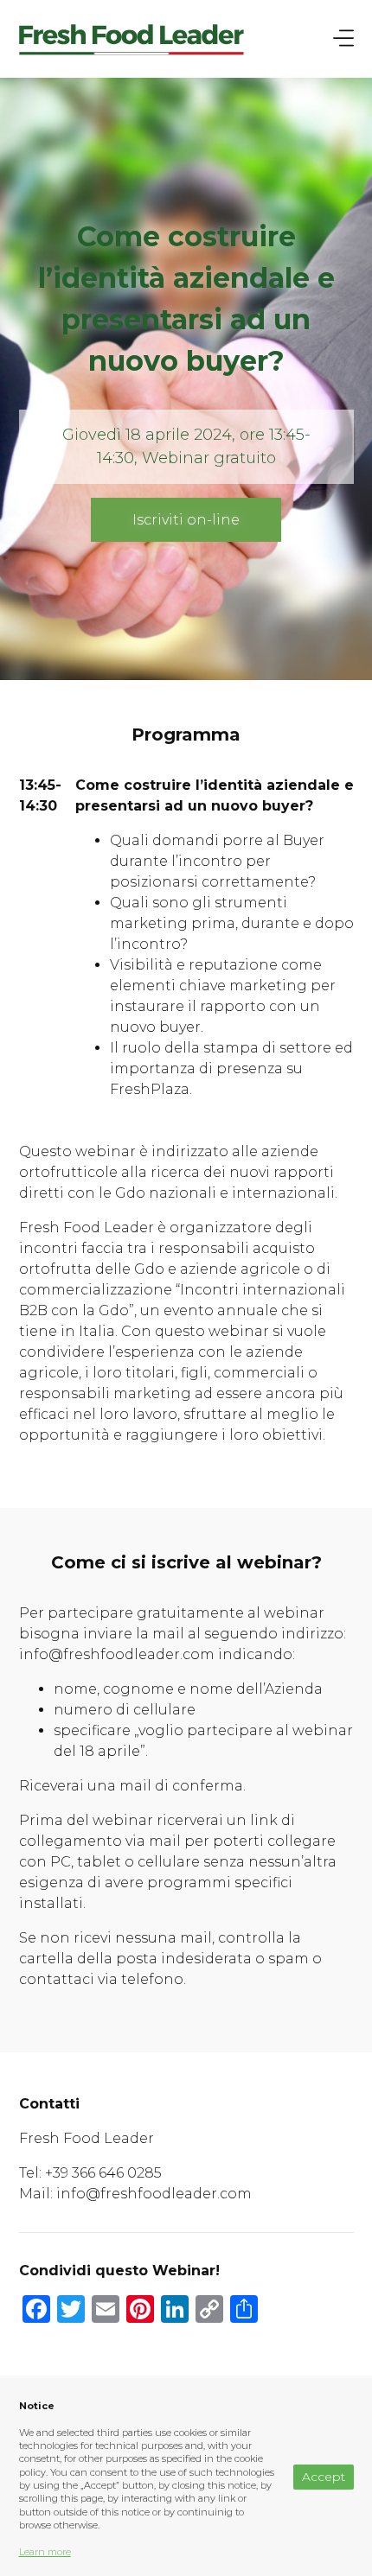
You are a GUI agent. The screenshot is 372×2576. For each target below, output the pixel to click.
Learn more (45, 2552)
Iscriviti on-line (186, 520)
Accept (324, 2477)
